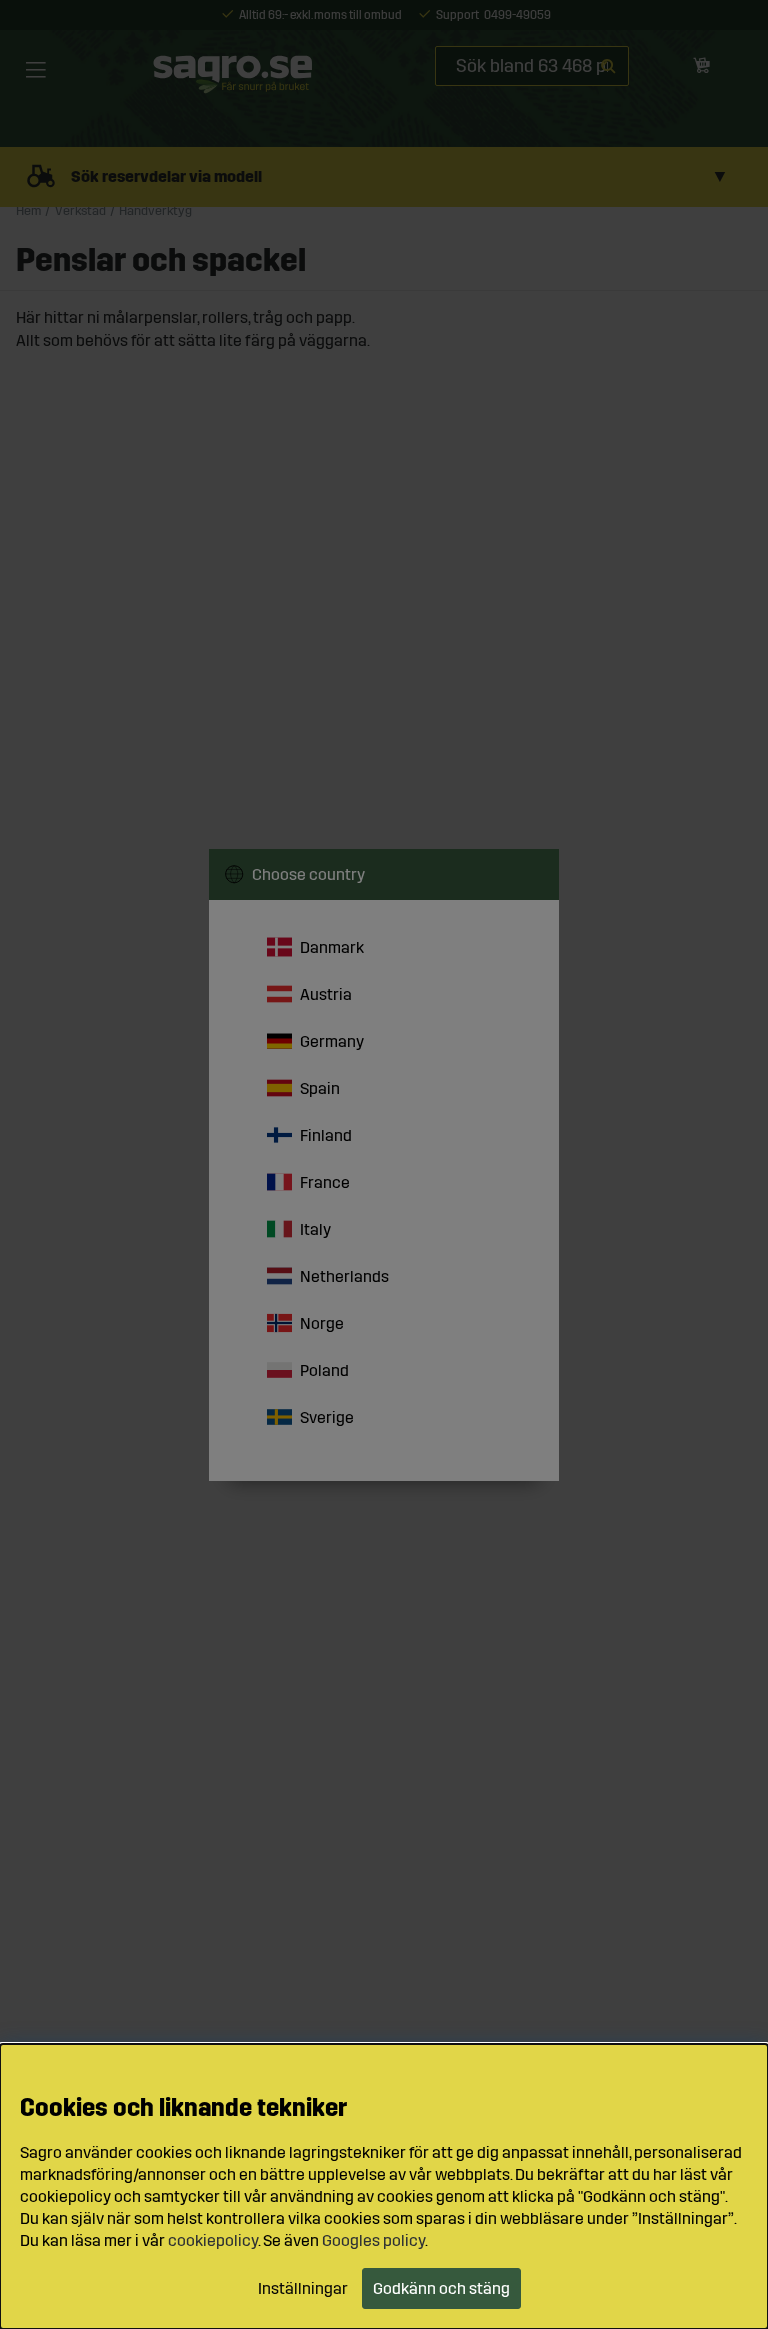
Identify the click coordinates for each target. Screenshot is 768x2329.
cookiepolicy (213, 2240)
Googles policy (373, 2240)
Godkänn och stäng (441, 2288)
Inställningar (303, 2288)
